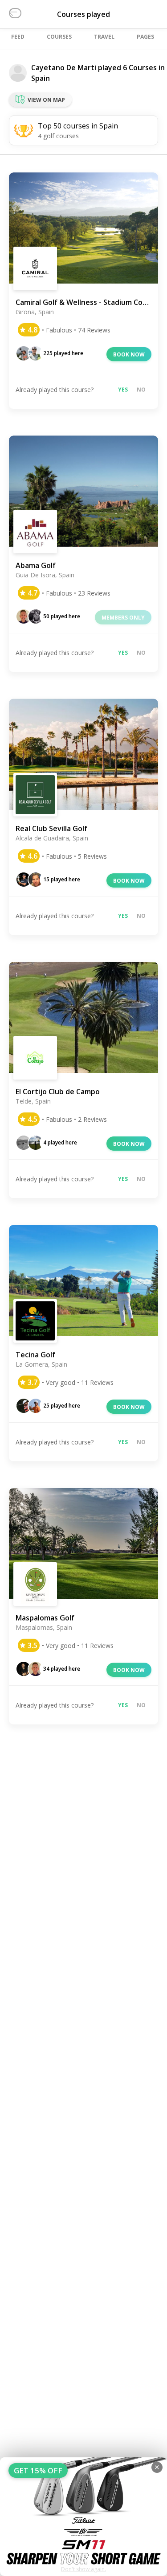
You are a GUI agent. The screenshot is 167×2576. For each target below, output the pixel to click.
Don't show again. (83, 2569)
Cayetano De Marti (64, 68)
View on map (46, 100)
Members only (123, 618)
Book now (129, 354)
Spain (41, 78)
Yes (123, 390)
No (141, 390)
